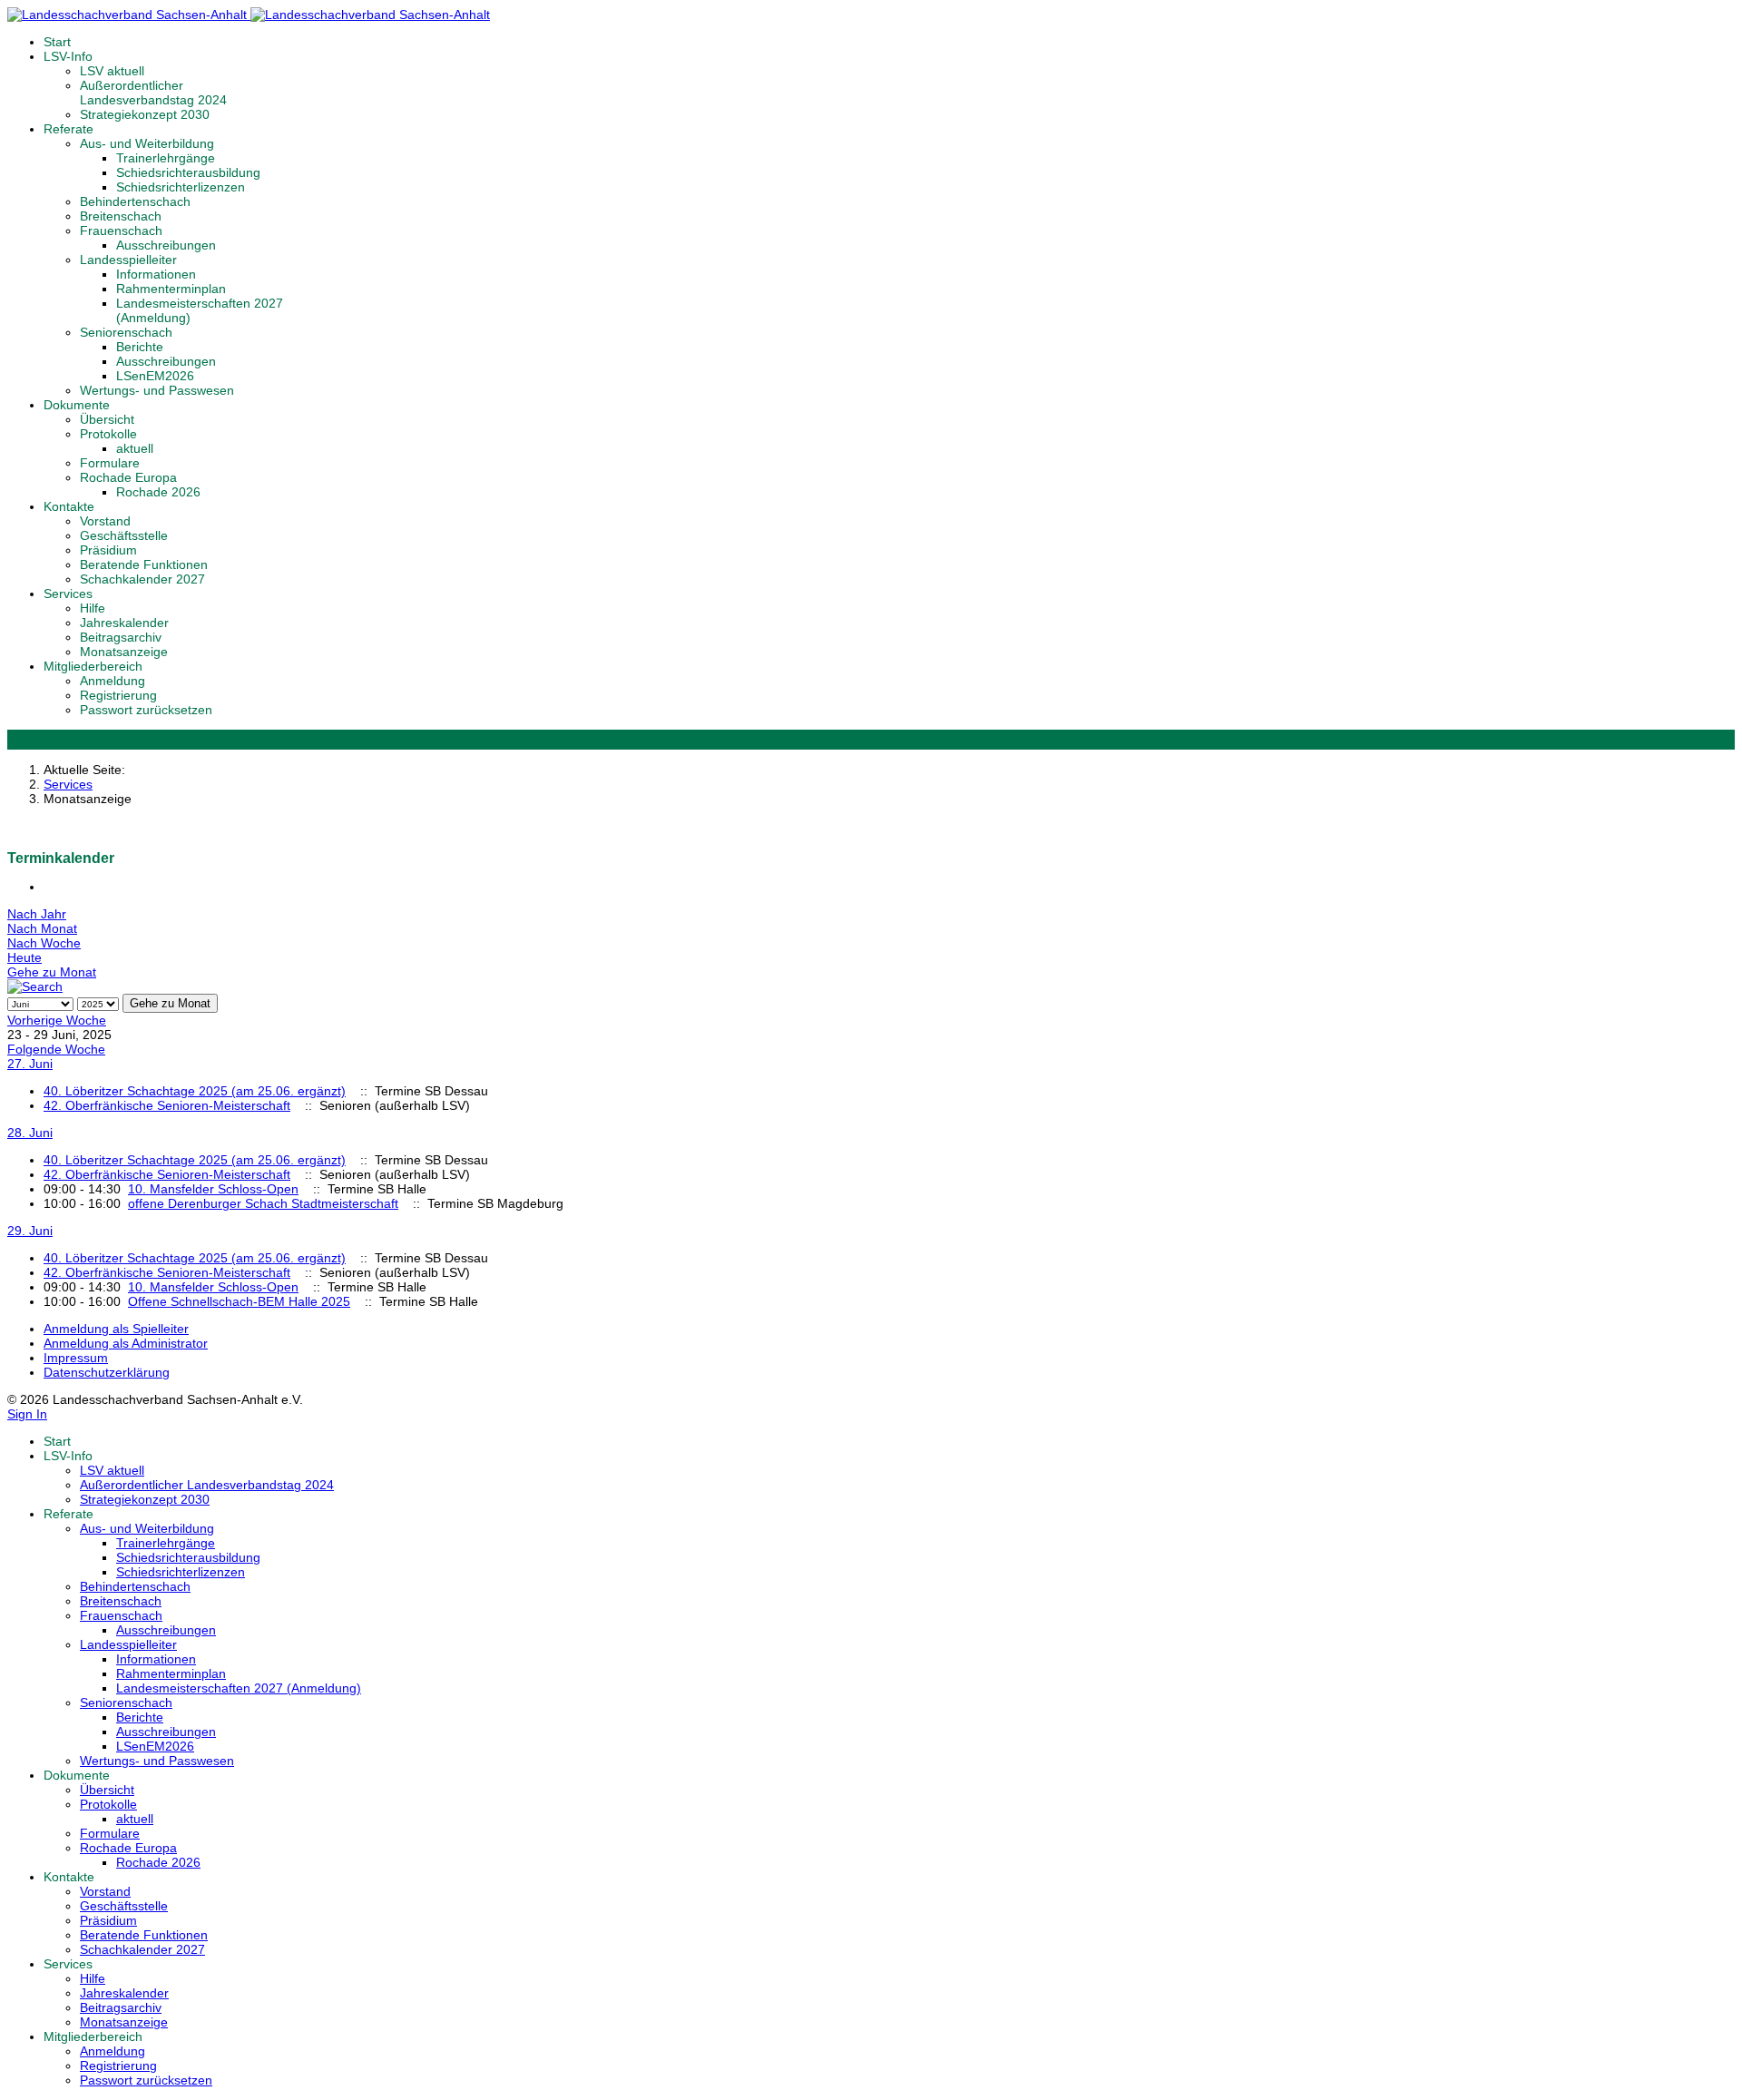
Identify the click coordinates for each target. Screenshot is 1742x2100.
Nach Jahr (37, 914)
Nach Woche (44, 943)
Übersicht (107, 419)
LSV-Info (68, 56)
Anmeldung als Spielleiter (116, 1329)
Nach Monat (42, 928)
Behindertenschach (135, 201)
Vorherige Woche (57, 1020)
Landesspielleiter (128, 260)
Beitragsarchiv (121, 637)
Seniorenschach (126, 332)
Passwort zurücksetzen (146, 710)
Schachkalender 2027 (142, 579)
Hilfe (93, 608)
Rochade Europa (128, 477)
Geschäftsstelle (124, 535)
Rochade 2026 (158, 492)
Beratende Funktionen (144, 564)
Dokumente (77, 405)
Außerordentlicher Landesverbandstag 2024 (153, 93)
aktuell (135, 448)
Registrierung (118, 695)
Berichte (140, 347)
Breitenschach (121, 216)
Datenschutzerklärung (107, 1372)
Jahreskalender (124, 623)
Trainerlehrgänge (166, 158)
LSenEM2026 (155, 376)
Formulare (110, 463)
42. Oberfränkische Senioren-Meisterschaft (167, 1105)
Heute (24, 957)
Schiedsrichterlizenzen (181, 187)
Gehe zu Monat (52, 972)
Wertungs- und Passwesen (157, 390)
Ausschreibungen (166, 245)
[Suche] (35, 986)
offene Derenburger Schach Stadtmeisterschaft (263, 1203)
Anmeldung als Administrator (126, 1343)
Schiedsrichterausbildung (188, 172)
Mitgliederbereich (93, 666)
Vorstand (105, 521)
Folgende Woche (56, 1049)
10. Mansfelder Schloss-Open (213, 1189)
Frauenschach (121, 231)
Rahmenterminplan (171, 289)
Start (57, 42)
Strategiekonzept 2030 (145, 114)
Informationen (156, 274)
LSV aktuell (112, 71)
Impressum (76, 1358)
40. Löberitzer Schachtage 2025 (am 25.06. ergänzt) (195, 1091)
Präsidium (108, 550)
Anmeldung (113, 681)
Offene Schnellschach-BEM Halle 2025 (239, 1301)
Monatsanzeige (124, 652)
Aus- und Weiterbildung (147, 143)
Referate (69, 129)
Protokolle (108, 434)
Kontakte (69, 506)
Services (68, 594)
